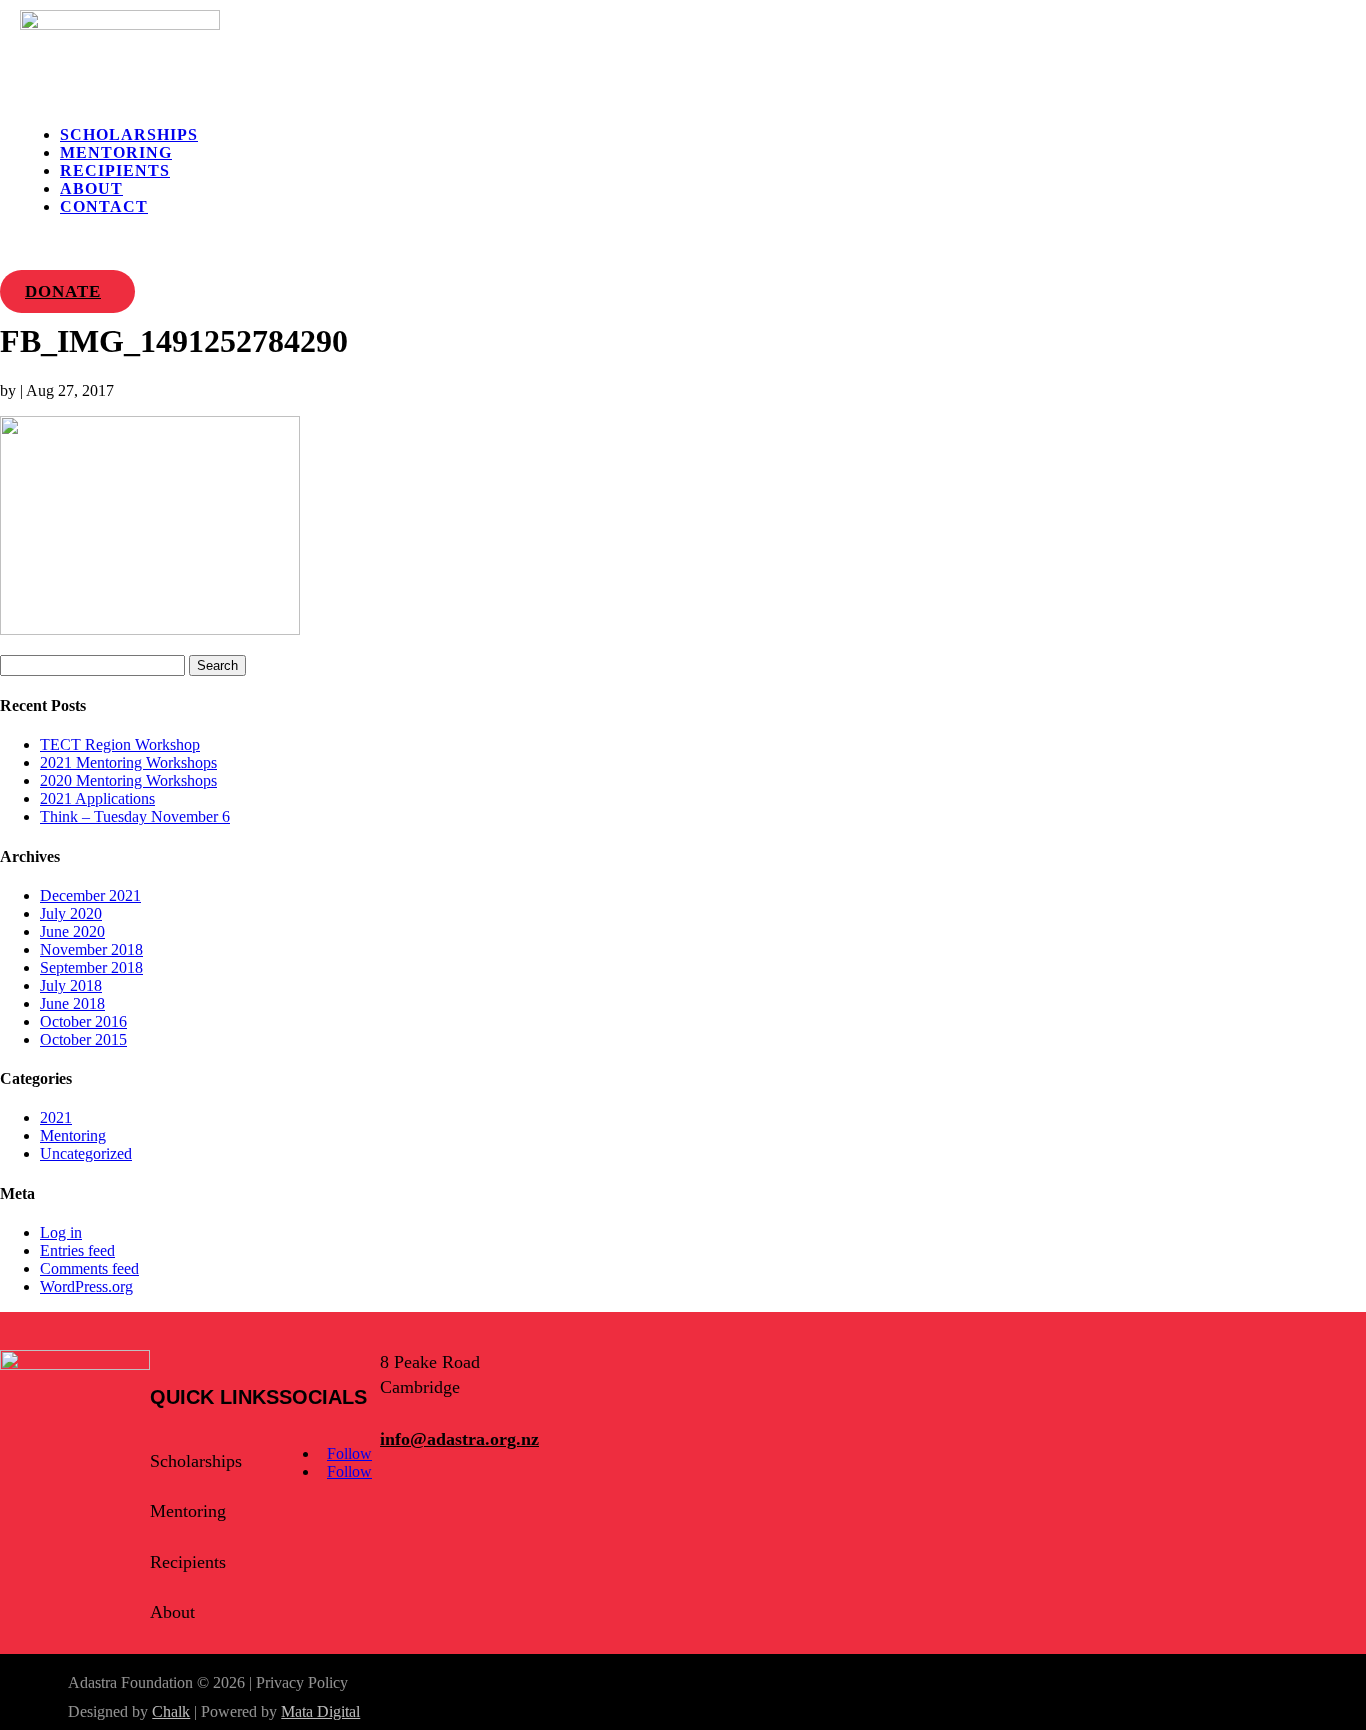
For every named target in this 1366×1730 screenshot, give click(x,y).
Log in (61, 1232)
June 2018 (72, 1003)
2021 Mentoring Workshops (128, 762)
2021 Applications (97, 798)
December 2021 (90, 895)
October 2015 (83, 1039)
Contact (104, 206)
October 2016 (83, 1021)
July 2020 (71, 913)
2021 (56, 1117)
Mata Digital (320, 1711)
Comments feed (89, 1268)
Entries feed (77, 1250)
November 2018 (91, 949)
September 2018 (91, 967)
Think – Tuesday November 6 (135, 816)
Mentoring (116, 152)
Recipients (115, 170)
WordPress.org (86, 1286)
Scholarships (129, 134)
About (91, 188)
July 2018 (71, 985)
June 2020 (72, 931)
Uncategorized (86, 1153)
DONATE (63, 291)
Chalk (171, 1711)
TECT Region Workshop (120, 744)
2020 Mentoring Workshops (128, 780)
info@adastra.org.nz (459, 1439)
